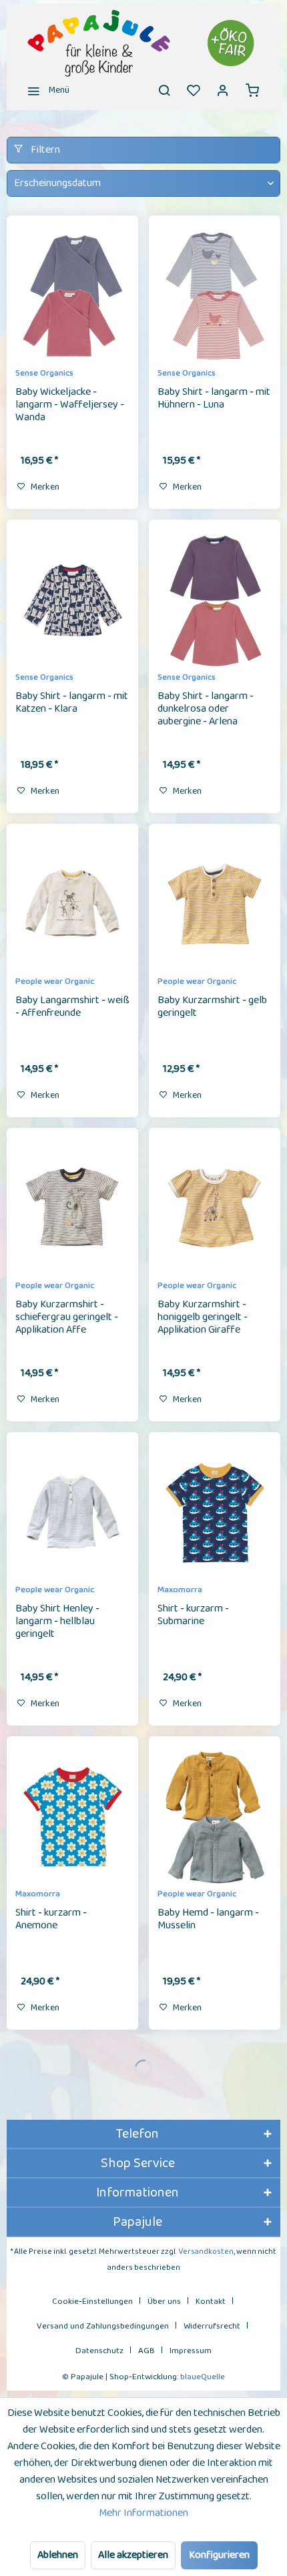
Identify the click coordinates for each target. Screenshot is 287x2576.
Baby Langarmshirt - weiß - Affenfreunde (72, 1008)
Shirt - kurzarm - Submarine (193, 1616)
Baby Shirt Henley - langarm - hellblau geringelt (57, 1622)
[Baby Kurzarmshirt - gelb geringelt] (215, 904)
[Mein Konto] (223, 90)
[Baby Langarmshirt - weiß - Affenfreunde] (72, 904)
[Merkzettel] (194, 90)
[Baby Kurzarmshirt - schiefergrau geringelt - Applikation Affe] (72, 1209)
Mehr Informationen (143, 2513)
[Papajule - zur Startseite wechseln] (143, 43)
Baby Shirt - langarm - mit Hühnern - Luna (214, 399)
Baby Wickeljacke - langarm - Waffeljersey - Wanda (70, 406)
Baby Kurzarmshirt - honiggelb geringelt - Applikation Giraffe (203, 1318)
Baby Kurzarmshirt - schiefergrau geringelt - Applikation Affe (67, 1318)
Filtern (44, 150)
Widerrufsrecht (212, 2326)
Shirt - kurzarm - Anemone (51, 1920)
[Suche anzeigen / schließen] (164, 90)
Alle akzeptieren (133, 2555)
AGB (147, 2351)
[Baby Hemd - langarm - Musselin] (215, 1817)
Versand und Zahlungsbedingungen (103, 2326)
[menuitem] (45, 90)
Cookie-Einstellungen (92, 2302)
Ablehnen (58, 2555)
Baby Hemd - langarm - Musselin (208, 1920)
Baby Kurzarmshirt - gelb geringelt (212, 1008)
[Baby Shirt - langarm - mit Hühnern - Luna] (215, 296)
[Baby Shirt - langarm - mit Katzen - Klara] (72, 600)
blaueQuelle (203, 2377)
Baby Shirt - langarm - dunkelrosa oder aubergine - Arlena (206, 710)
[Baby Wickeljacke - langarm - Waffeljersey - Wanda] (72, 296)
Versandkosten (206, 2251)
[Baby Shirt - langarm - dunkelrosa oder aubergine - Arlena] (215, 600)
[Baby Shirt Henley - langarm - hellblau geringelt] (72, 1513)
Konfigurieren (219, 2555)
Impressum (191, 2351)
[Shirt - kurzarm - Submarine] (215, 1513)
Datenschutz (99, 2351)
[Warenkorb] (252, 90)
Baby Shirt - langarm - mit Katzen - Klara (72, 703)
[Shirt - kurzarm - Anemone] (72, 1817)
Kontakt (211, 2302)
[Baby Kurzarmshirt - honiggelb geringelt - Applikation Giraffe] (215, 1209)
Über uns (164, 2302)
